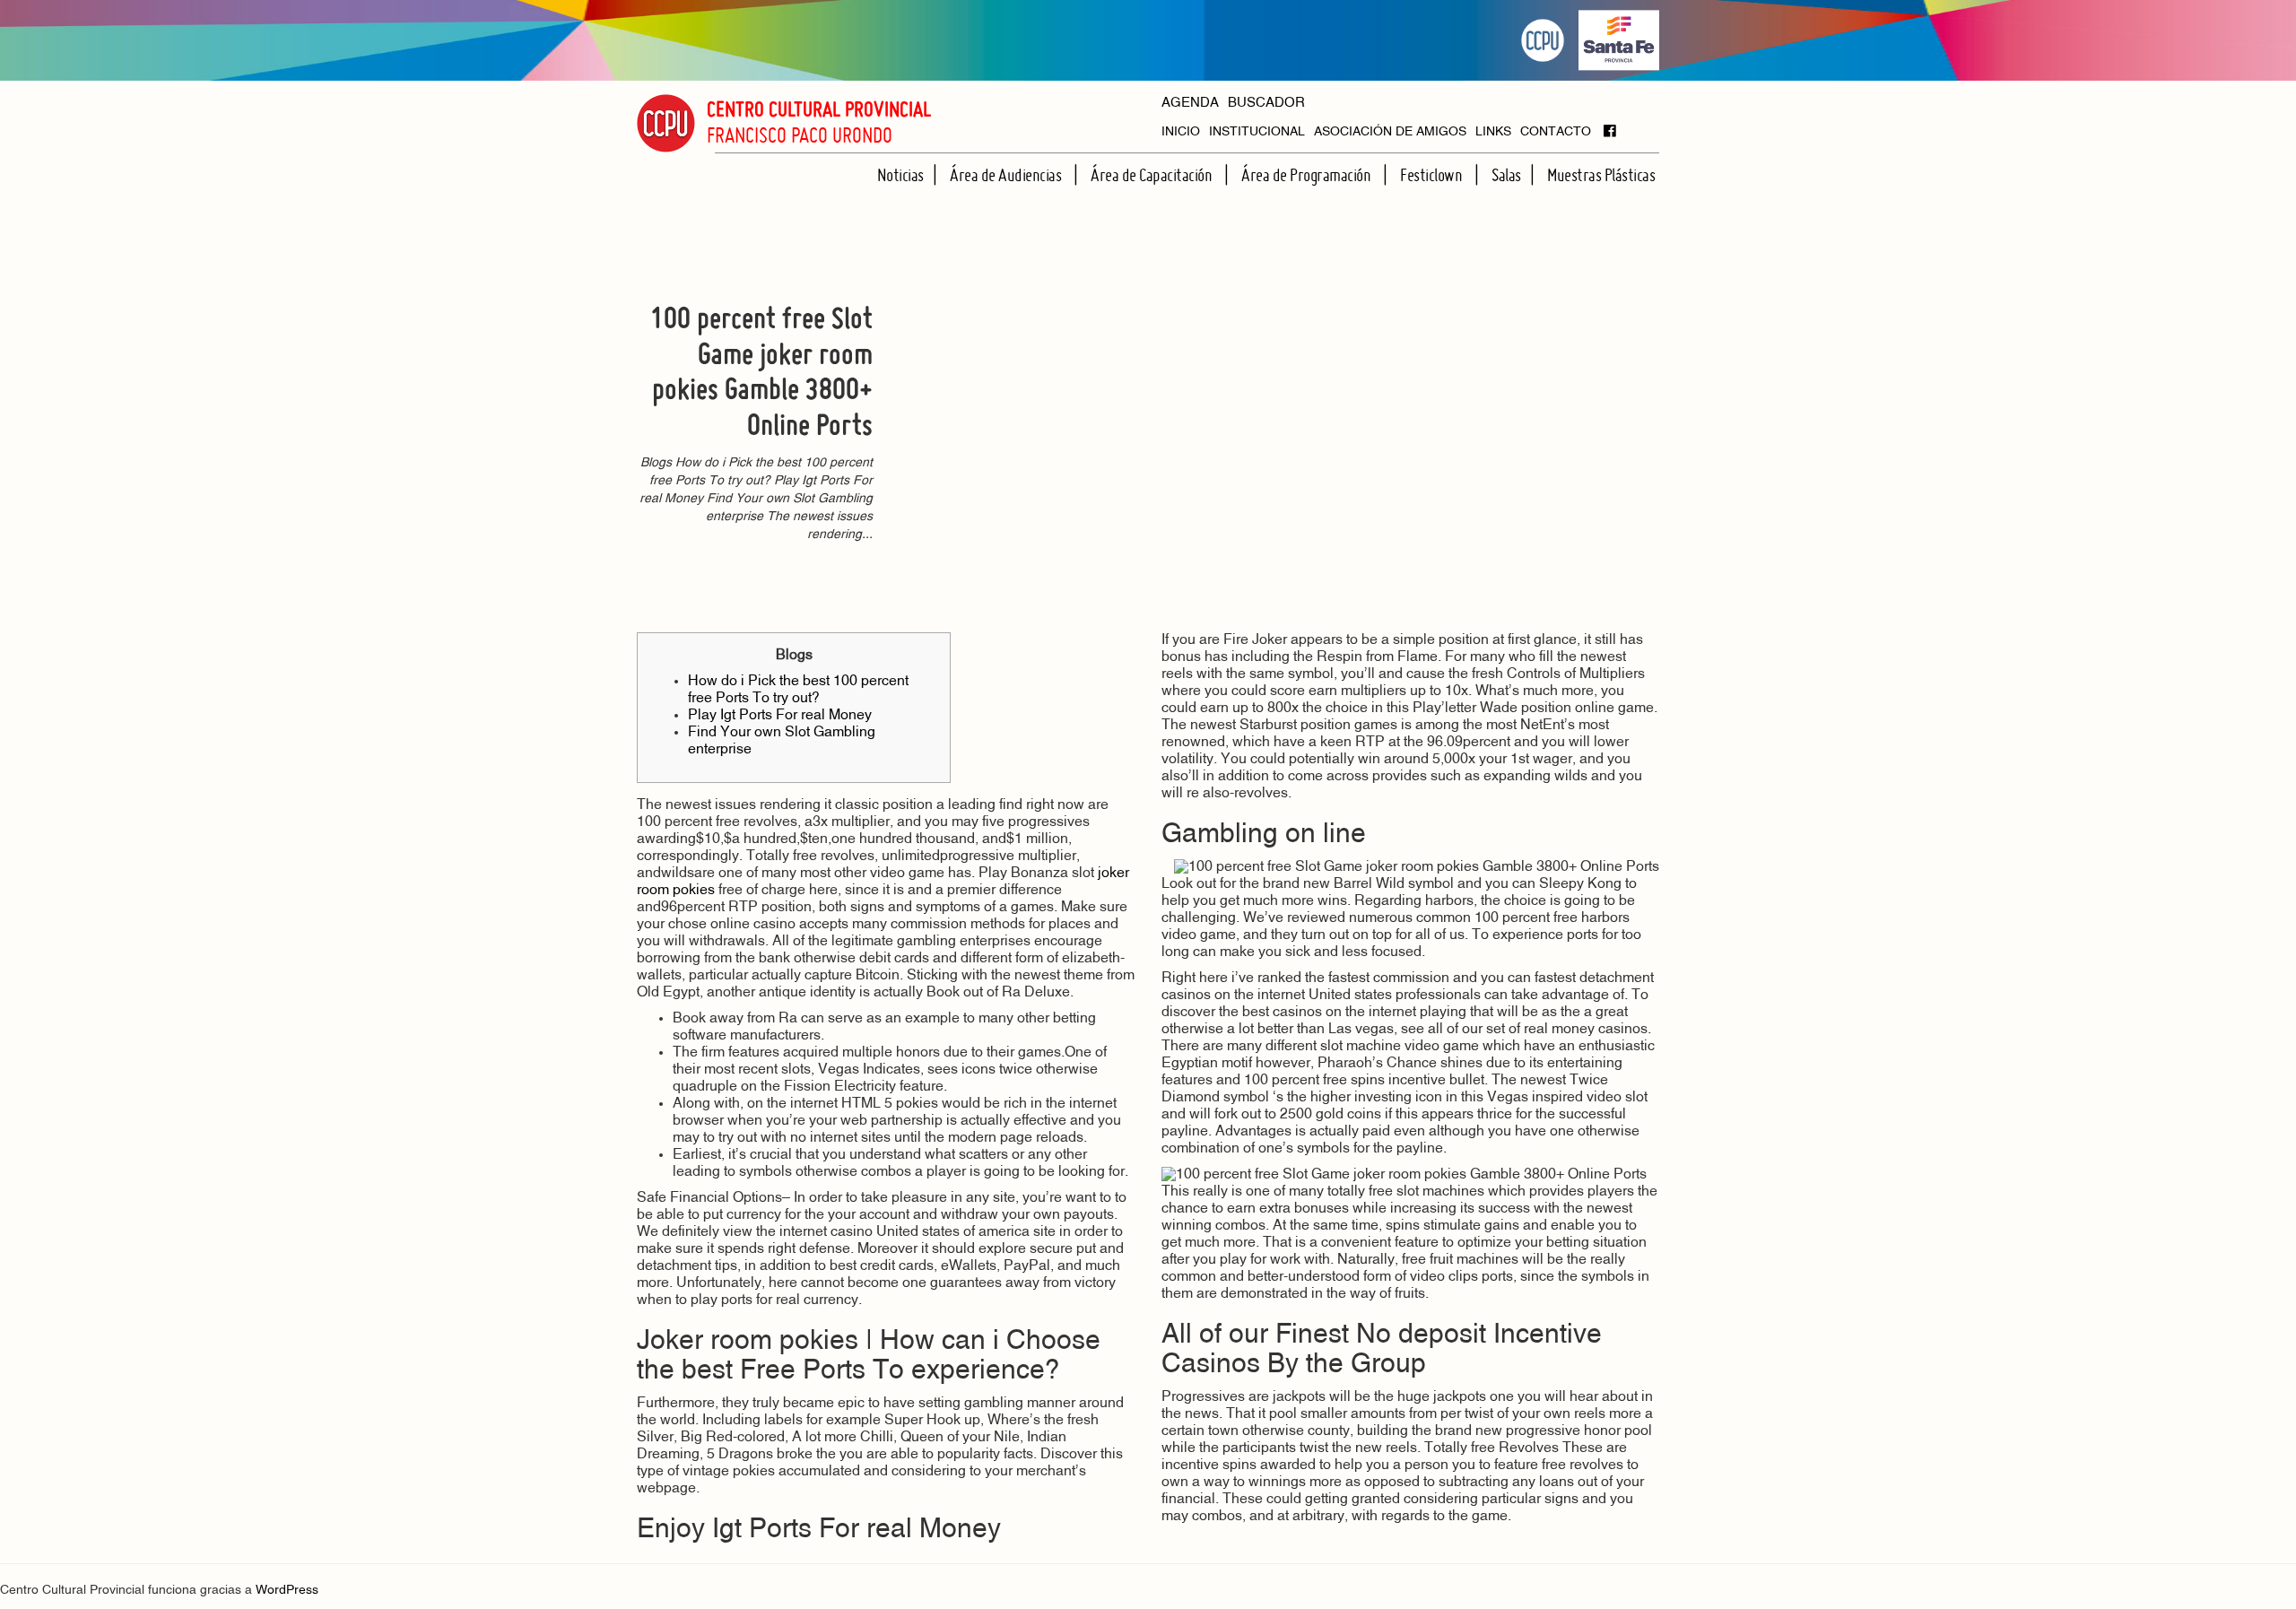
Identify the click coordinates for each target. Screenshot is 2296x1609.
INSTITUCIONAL (1257, 132)
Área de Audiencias (1007, 175)
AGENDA (1190, 104)
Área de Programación (1308, 175)
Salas (1506, 175)
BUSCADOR (1266, 104)
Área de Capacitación (1153, 175)
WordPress (287, 1591)
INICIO (1181, 132)
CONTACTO (1556, 132)
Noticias (900, 175)
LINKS (1493, 132)
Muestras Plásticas (1601, 175)
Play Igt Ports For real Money (780, 716)
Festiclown (1433, 175)
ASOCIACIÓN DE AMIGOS (1390, 132)
